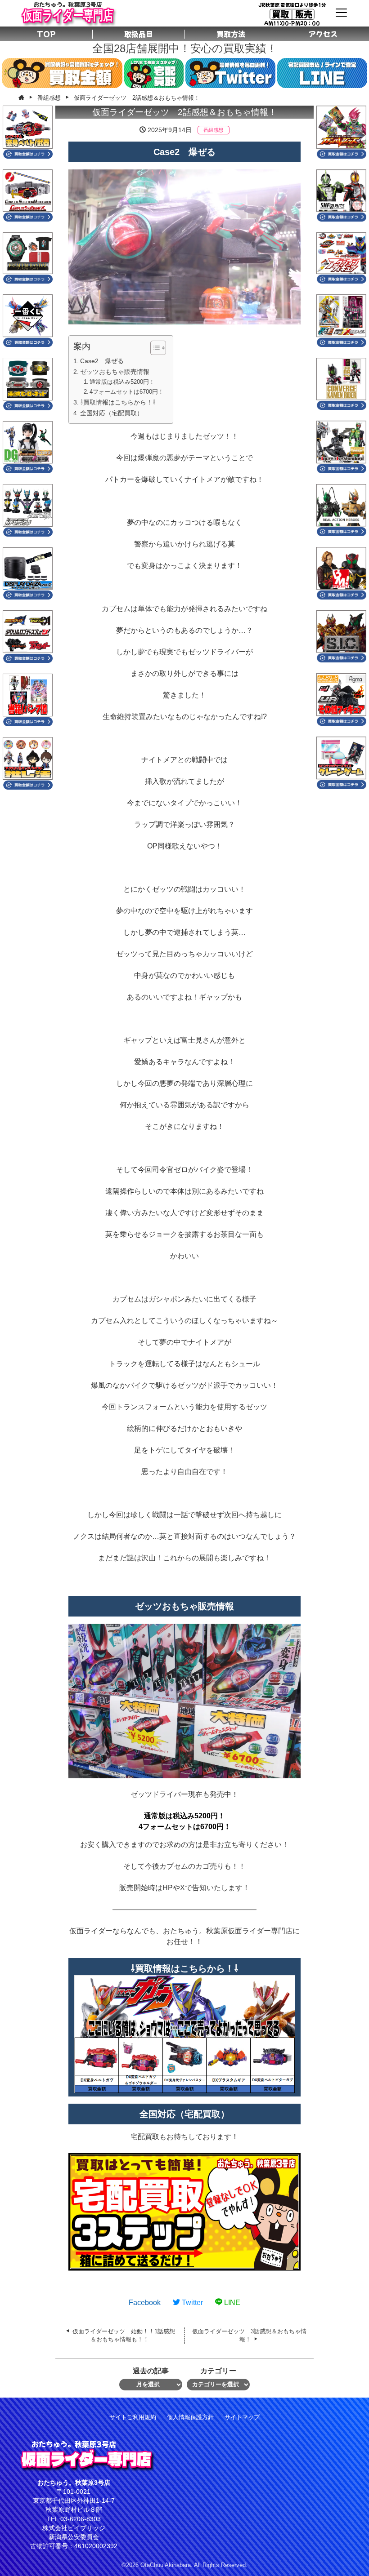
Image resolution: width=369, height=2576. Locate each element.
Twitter (191, 2303)
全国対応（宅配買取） (112, 413)
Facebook (145, 2303)
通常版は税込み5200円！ (122, 382)
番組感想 (213, 130)
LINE (231, 2303)
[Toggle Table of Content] (154, 348)
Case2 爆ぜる (102, 361)
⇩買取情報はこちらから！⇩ (118, 402)
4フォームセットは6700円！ (127, 392)
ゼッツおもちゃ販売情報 (115, 372)
